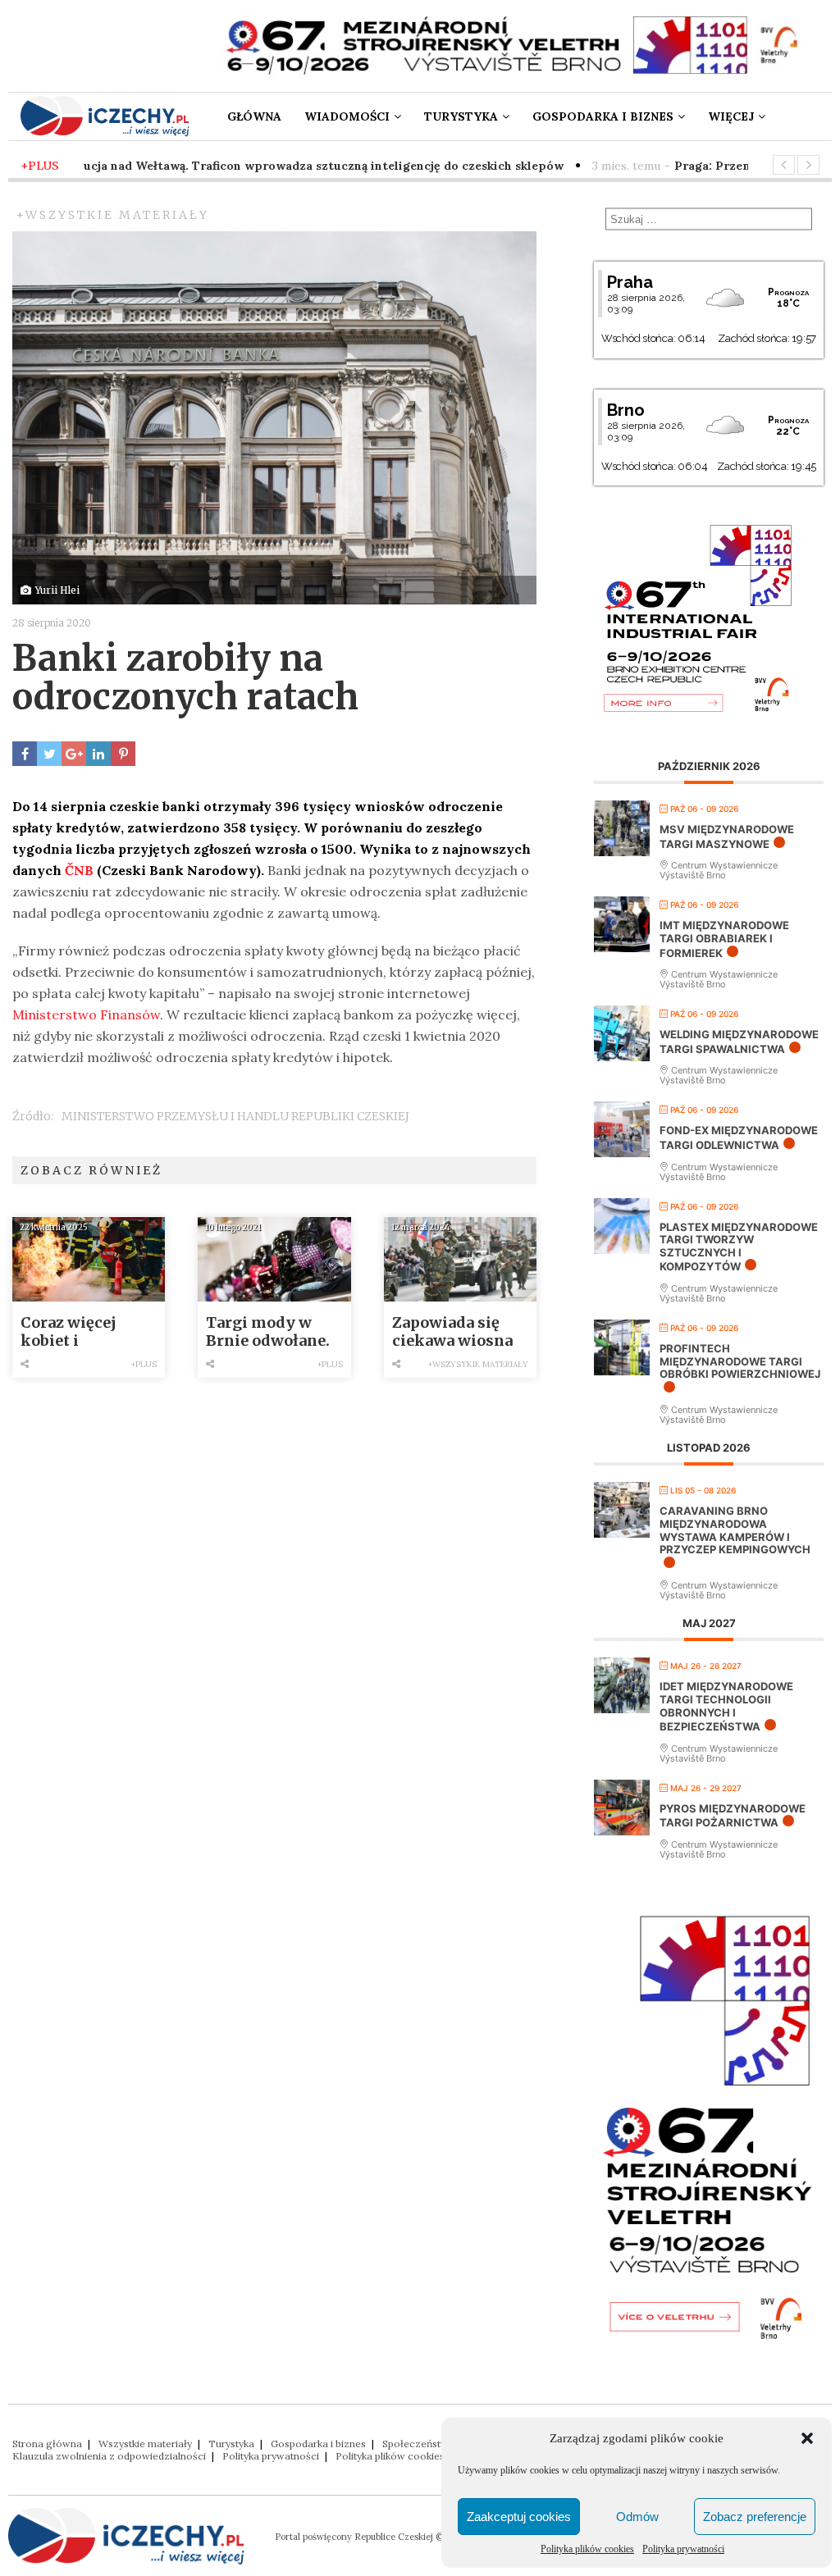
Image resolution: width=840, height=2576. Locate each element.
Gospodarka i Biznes (603, 116)
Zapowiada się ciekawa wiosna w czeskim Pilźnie (452, 1332)
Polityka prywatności (683, 2549)
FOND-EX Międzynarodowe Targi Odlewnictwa (739, 1138)
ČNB (79, 870)
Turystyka (461, 116)
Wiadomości (347, 116)
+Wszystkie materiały (113, 215)
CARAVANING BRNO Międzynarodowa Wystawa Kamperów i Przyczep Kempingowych (735, 1530)
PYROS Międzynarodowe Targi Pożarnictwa (733, 1816)
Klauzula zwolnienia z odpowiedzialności (109, 2456)
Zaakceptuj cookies (519, 2517)
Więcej (731, 116)
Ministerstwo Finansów (86, 1014)
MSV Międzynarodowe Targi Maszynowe (727, 837)
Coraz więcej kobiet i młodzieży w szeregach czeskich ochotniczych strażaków (73, 1332)
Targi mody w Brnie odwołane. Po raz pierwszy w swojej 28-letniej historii (274, 1332)
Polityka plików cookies (587, 2549)
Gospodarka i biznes (318, 2444)
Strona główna (47, 2444)
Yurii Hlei (57, 590)
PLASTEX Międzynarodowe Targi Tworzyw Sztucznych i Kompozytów (739, 1247)
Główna (254, 116)
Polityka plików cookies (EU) (402, 2456)
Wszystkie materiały (145, 2444)
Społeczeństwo (419, 2444)
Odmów (637, 2517)
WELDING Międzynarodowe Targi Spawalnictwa (739, 1042)
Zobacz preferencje (755, 2517)
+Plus (144, 1364)
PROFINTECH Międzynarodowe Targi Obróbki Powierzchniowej (740, 1361)
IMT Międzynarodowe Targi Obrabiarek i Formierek (724, 939)
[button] (807, 2438)
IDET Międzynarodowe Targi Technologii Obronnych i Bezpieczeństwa (726, 1706)
